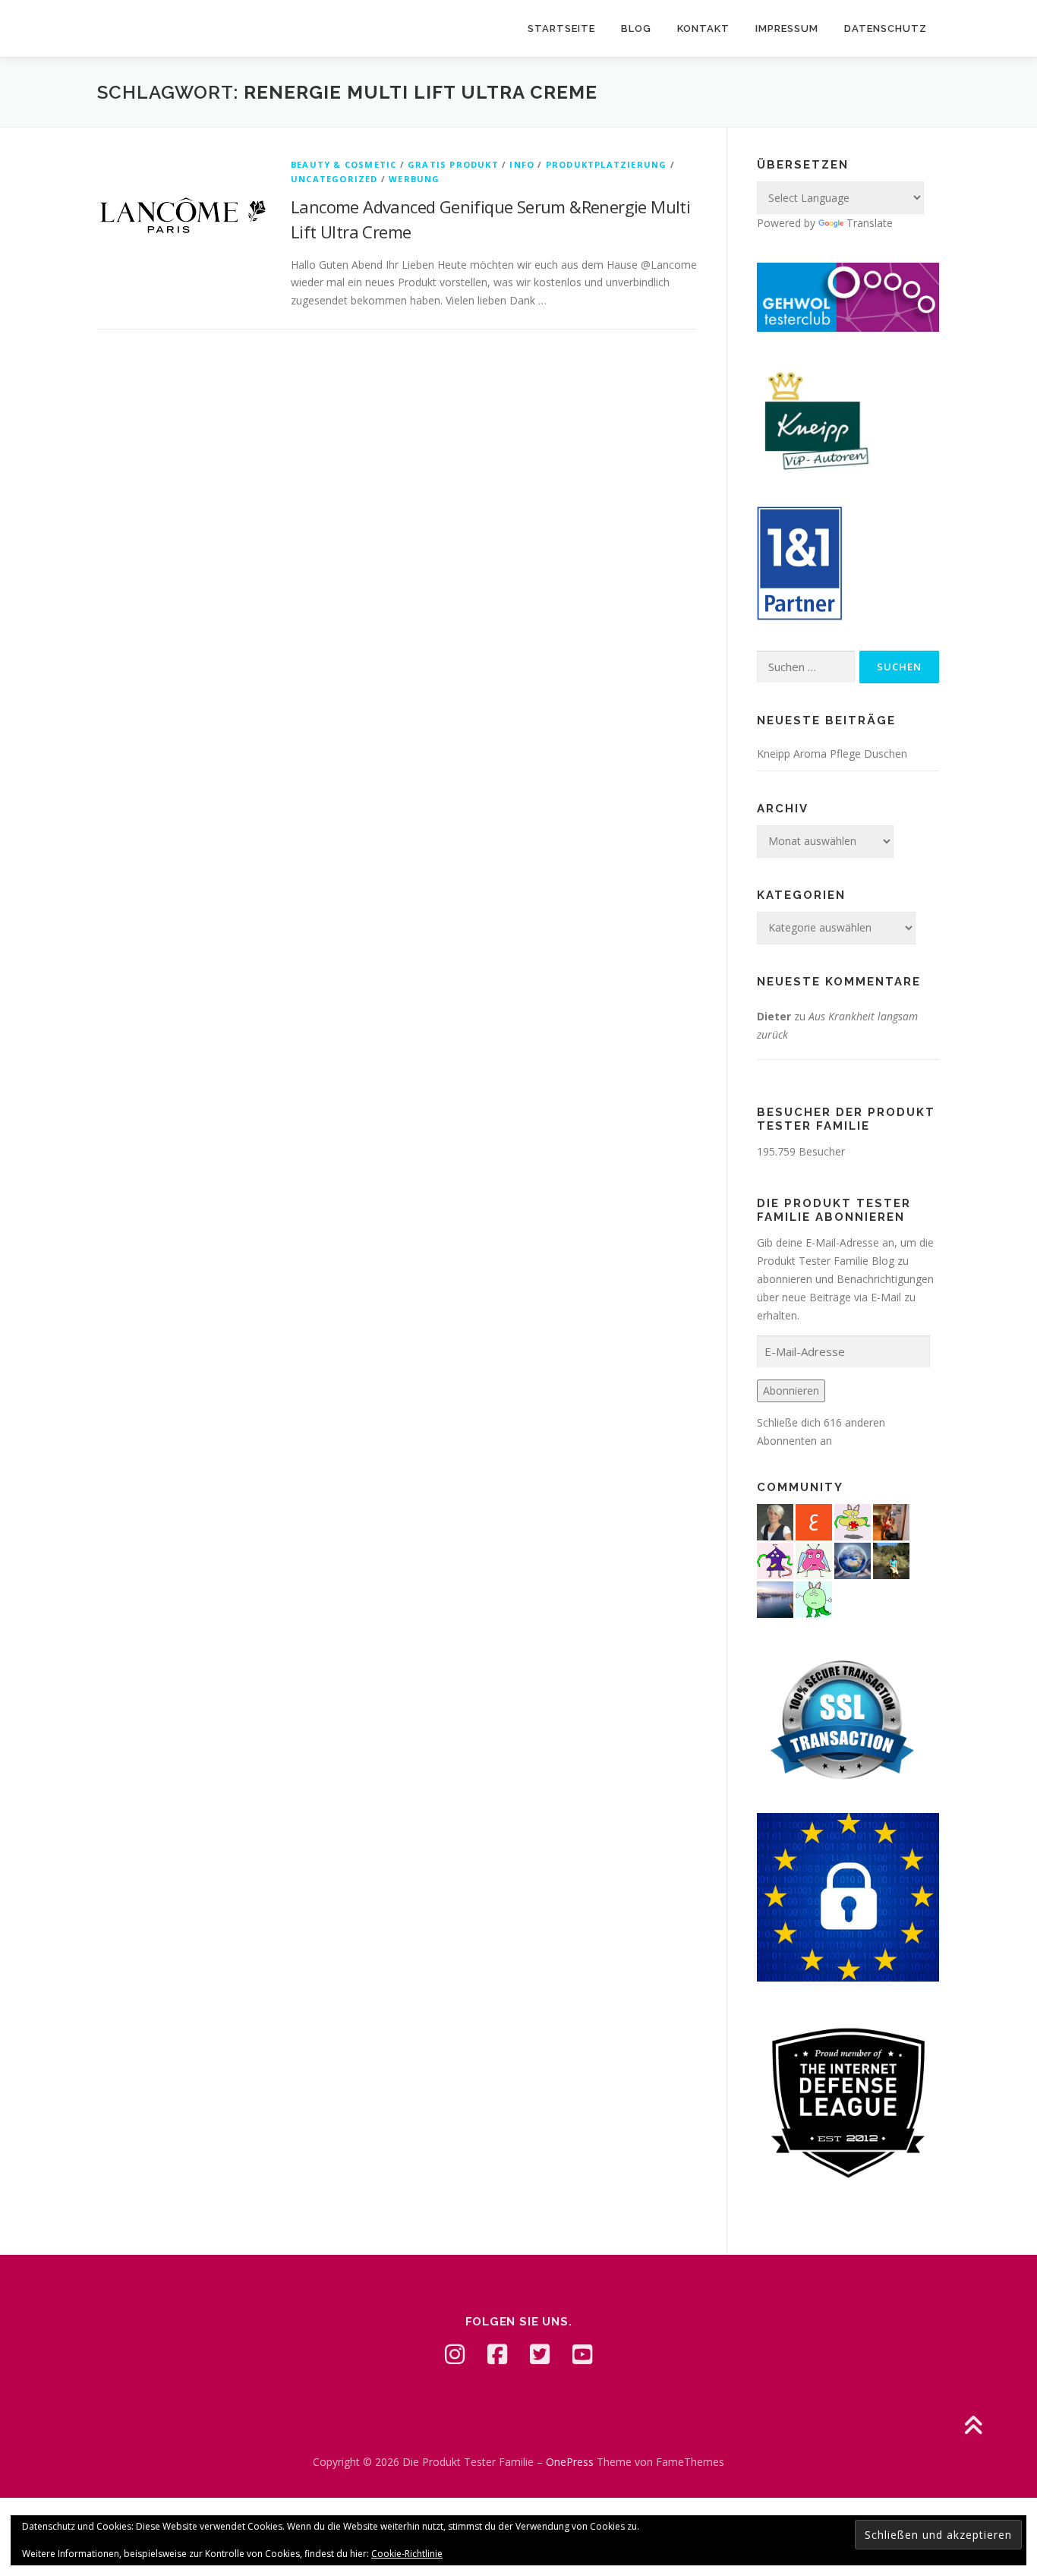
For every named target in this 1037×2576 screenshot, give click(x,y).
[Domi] (814, 1598)
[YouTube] (582, 2354)
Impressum (787, 28)
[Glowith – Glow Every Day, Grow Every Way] (891, 1559)
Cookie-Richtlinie (407, 2554)
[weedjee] (891, 1520)
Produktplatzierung (607, 164)
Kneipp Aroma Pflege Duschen (832, 754)
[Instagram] (455, 2354)
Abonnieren (791, 1390)
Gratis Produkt (453, 164)
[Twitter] (540, 2354)
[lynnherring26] (814, 1559)
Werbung (414, 179)
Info (522, 164)
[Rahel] (775, 1559)
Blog (636, 28)
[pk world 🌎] (853, 1559)
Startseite (561, 28)
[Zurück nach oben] (973, 2427)
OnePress (570, 2462)
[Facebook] (497, 2354)
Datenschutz (886, 28)
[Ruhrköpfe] (775, 1520)
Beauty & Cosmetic (344, 164)
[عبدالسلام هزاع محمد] (814, 1520)
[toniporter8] (853, 1520)
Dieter (774, 1016)
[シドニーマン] (775, 1598)
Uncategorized (334, 179)
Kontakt (703, 28)
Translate (870, 223)
